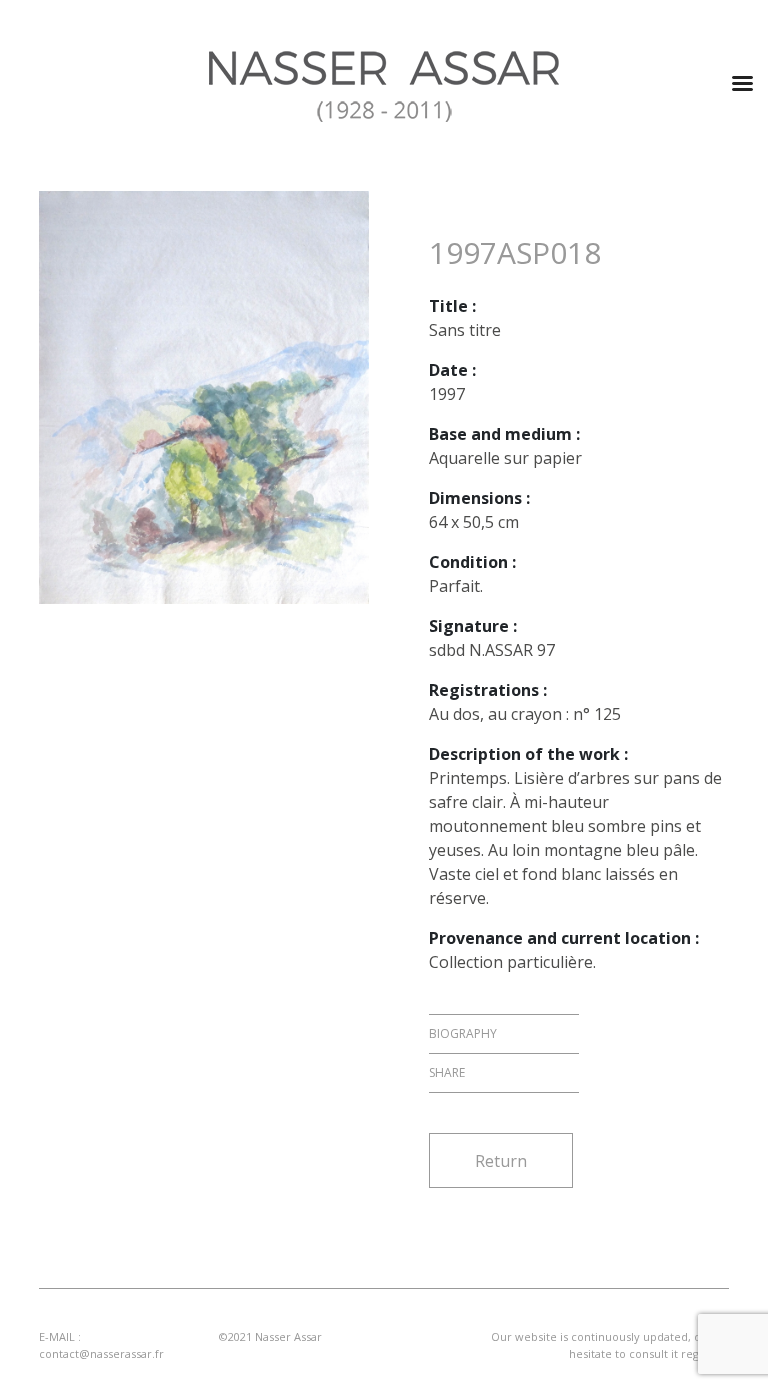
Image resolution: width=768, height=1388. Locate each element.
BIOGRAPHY (463, 1033)
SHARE (447, 1072)
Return (501, 1161)
